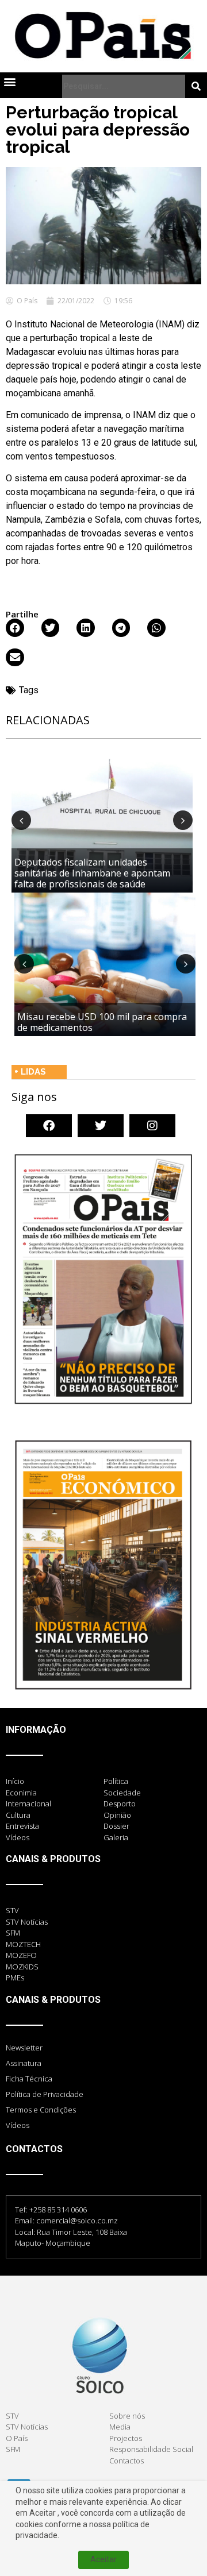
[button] (9, 82)
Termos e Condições (41, 2110)
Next (183, 820)
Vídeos (18, 2125)
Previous (21, 820)
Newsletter (24, 2048)
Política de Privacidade (45, 2094)
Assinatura (24, 2063)
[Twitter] (101, 1126)
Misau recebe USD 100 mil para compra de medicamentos (102, 1022)
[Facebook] (49, 1126)
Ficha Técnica (29, 2079)
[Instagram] (152, 1126)
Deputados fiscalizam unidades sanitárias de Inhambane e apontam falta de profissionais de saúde (92, 873)
